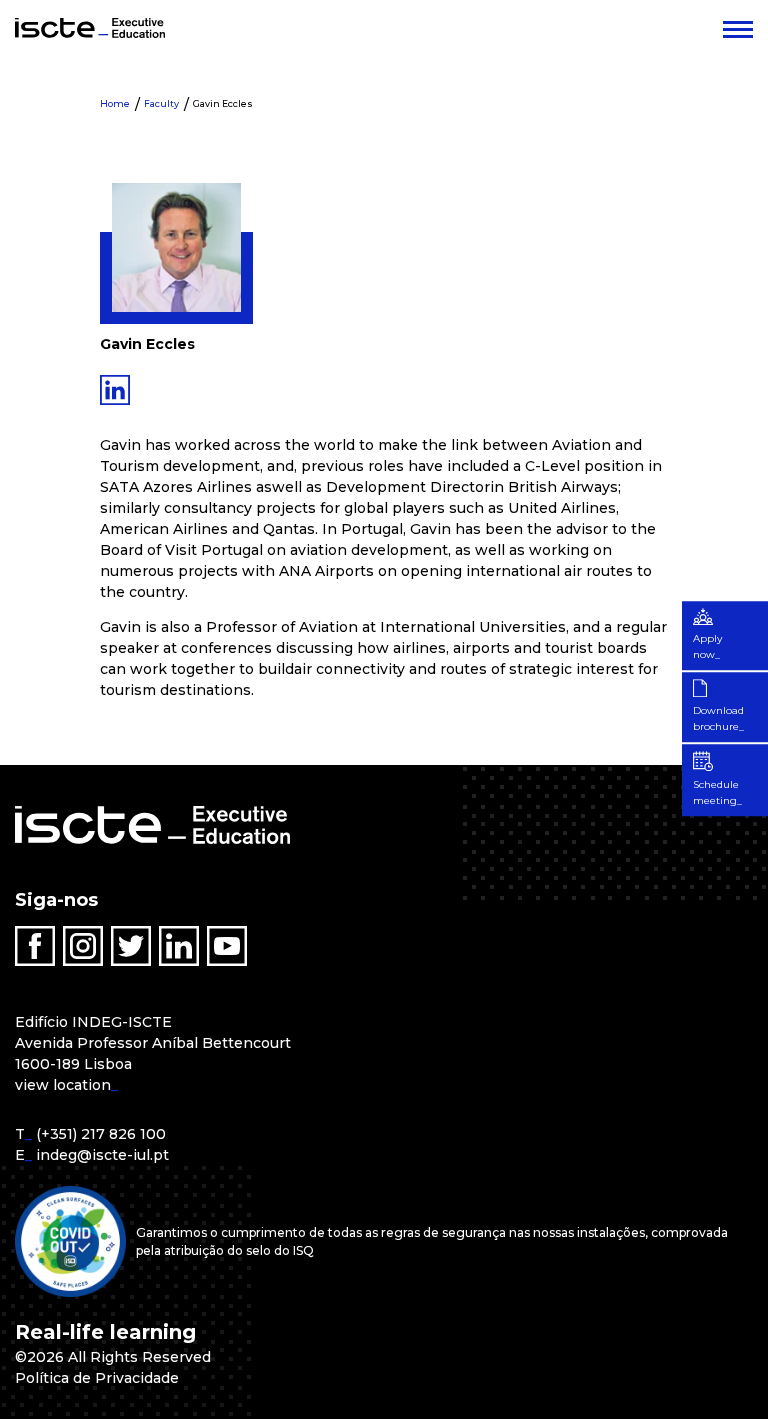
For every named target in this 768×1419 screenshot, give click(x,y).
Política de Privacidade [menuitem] (97, 1378)
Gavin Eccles (223, 103)
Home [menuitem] (115, 103)
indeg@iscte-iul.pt (102, 1155)
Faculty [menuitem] (161, 103)
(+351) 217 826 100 (101, 1134)
